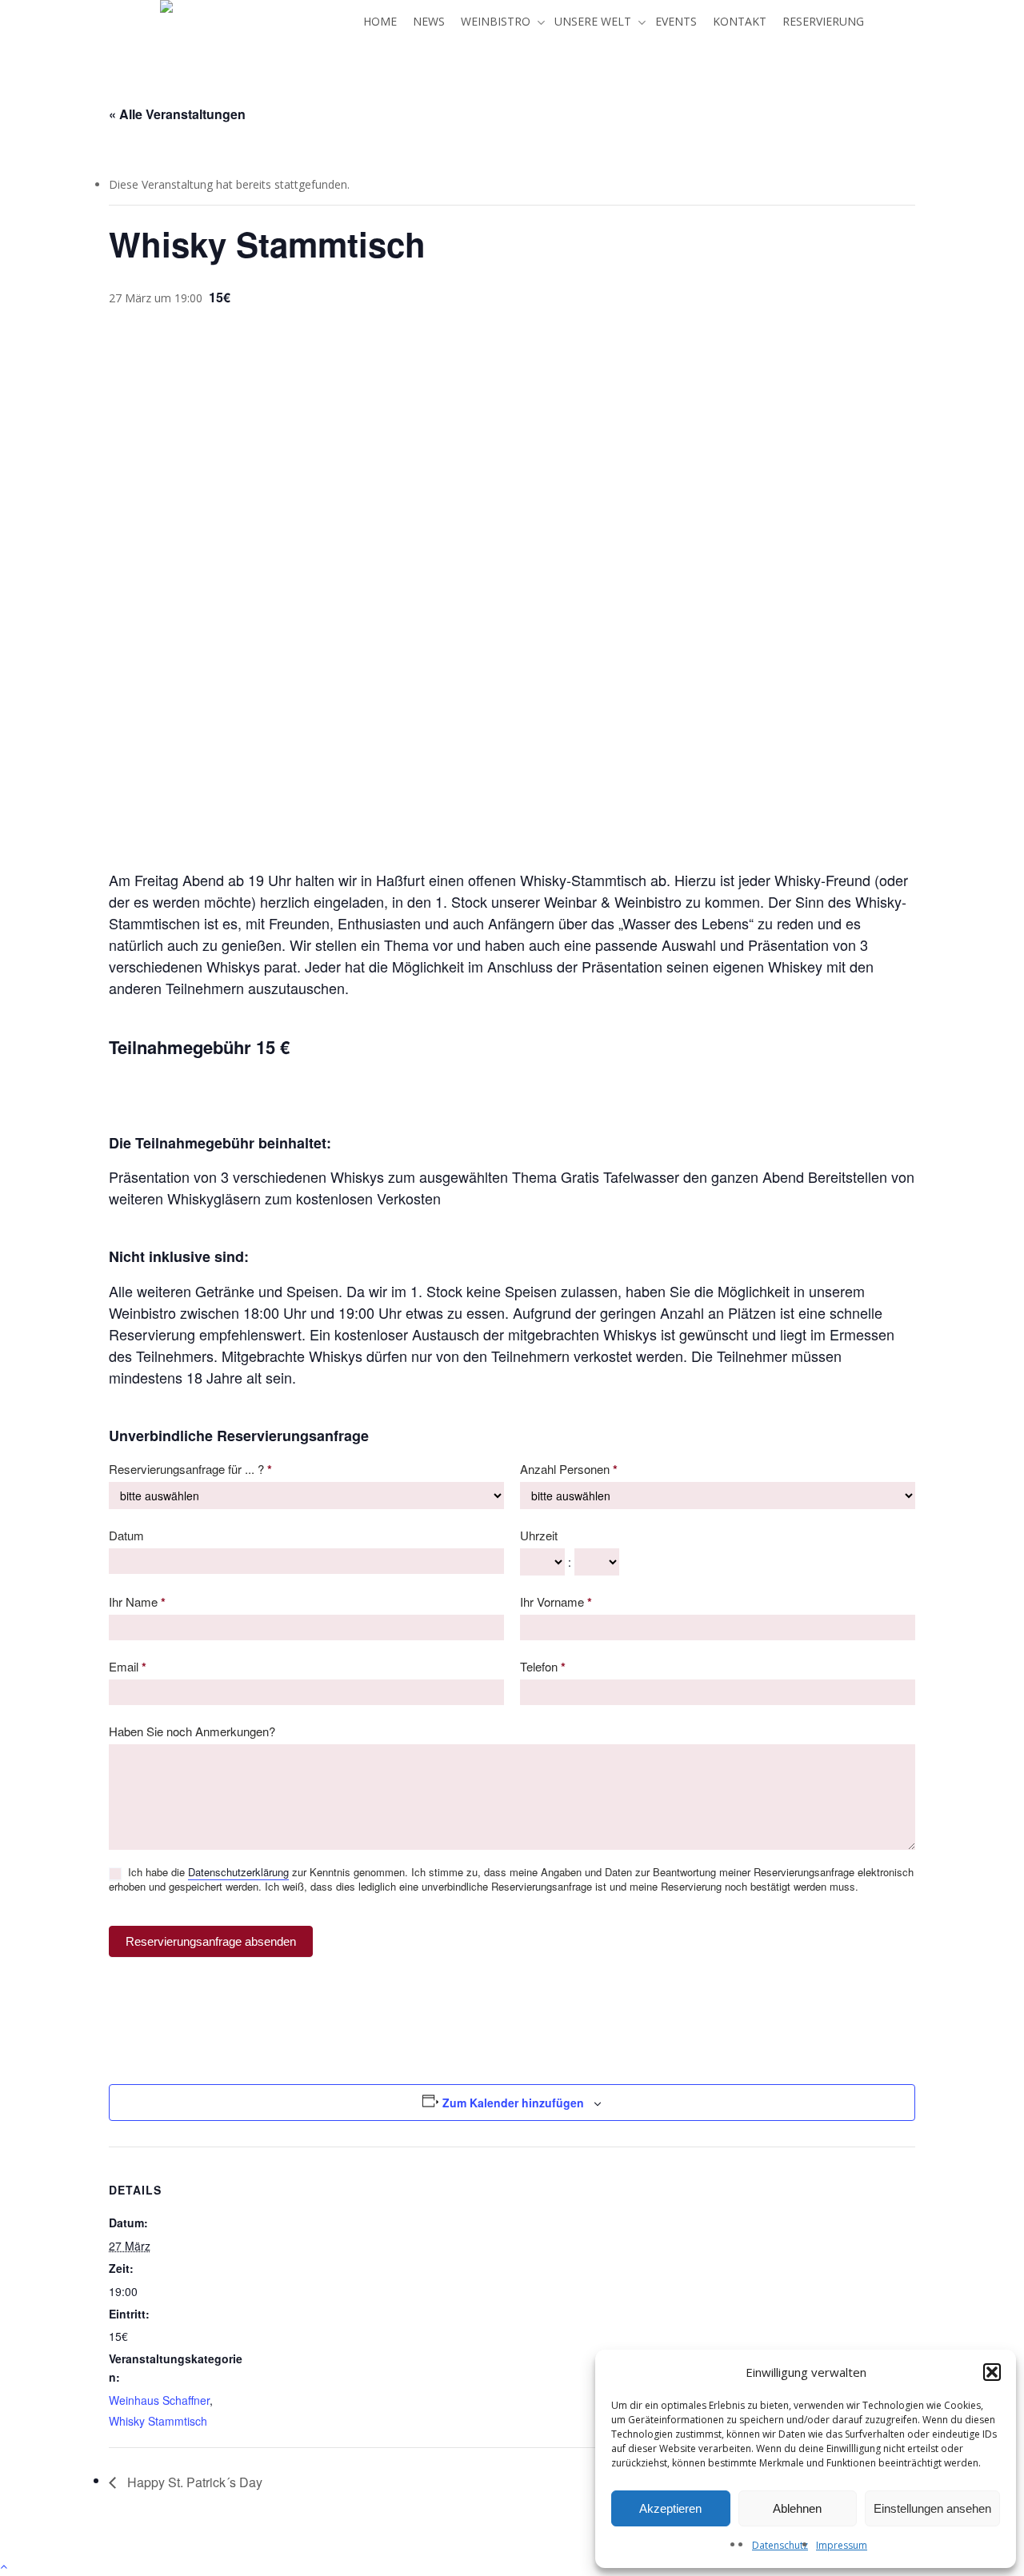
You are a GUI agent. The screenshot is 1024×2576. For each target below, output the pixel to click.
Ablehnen (797, 2508)
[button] (992, 2372)
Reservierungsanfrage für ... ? (190, 1469)
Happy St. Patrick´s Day (193, 2482)
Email (128, 1667)
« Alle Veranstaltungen (177, 114)
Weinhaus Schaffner (159, 2400)
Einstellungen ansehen (932, 2508)
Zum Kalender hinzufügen (513, 2103)
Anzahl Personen (569, 1469)
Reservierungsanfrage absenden (211, 1941)
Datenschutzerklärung (238, 1872)
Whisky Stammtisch (158, 2421)
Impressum (842, 2545)
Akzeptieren (670, 2508)
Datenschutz (780, 2545)
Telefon (543, 1667)
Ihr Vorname (556, 1602)
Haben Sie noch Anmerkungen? (192, 1731)
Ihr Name (137, 1602)
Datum (126, 1535)
